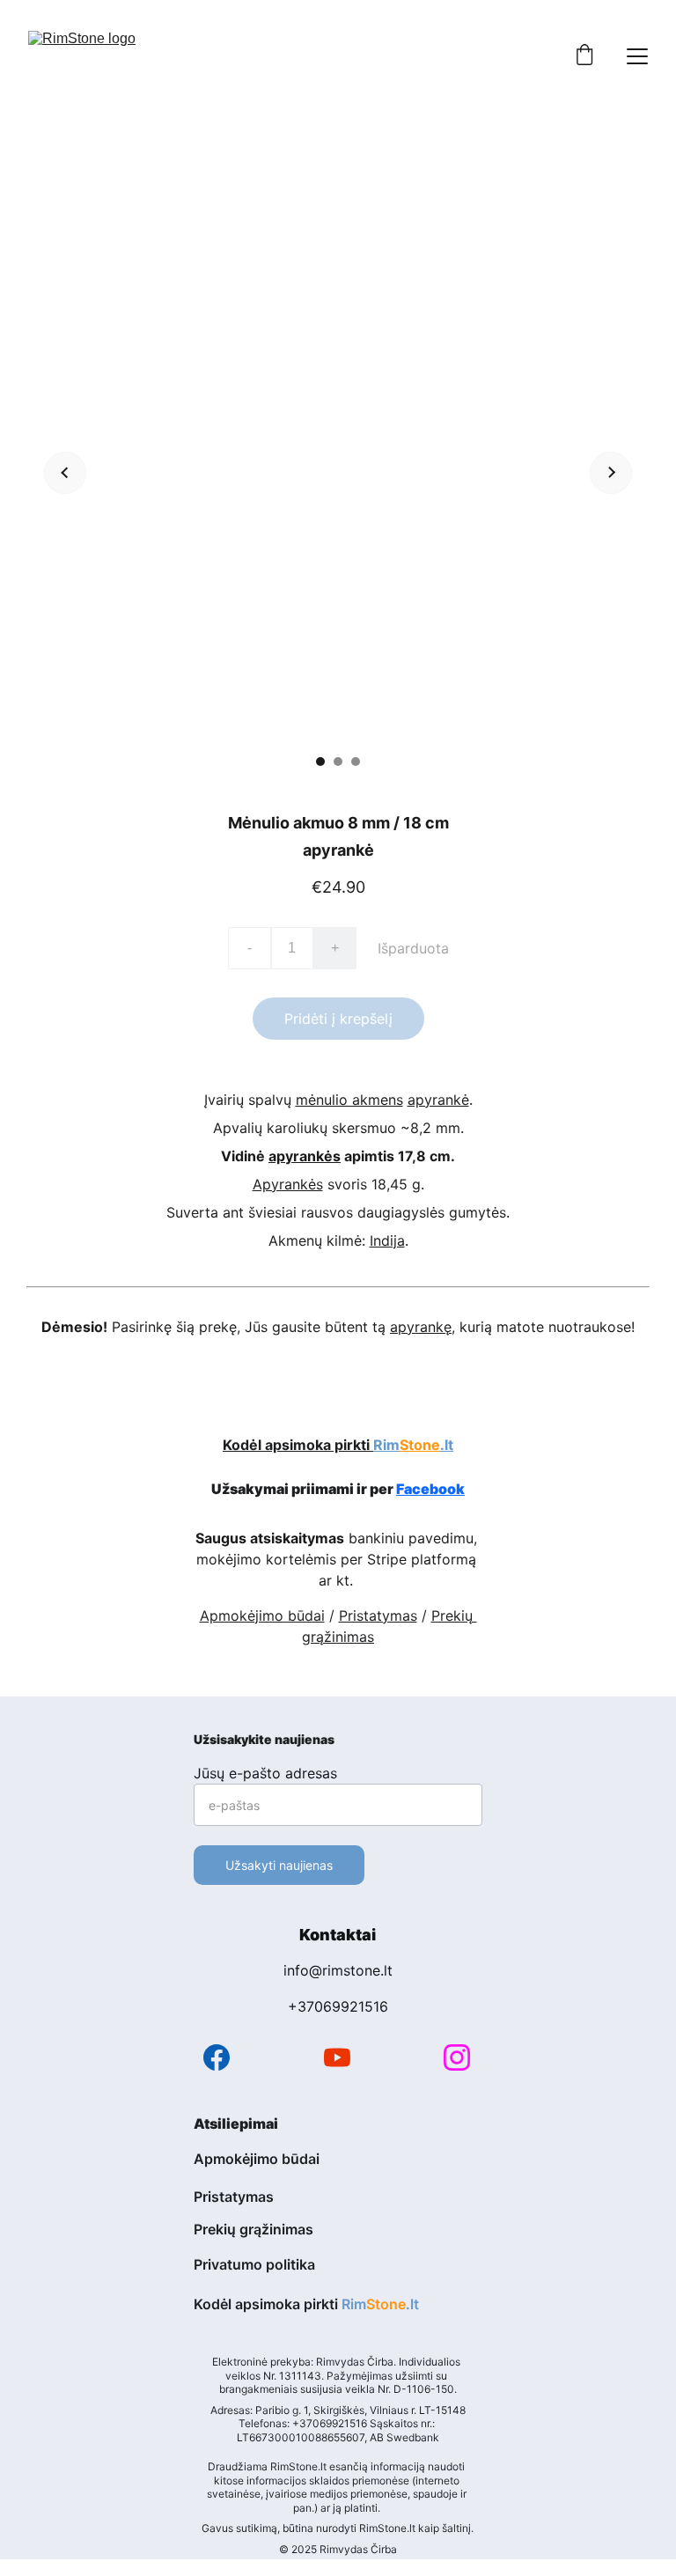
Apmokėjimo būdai (262, 1616)
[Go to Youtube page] (337, 2057)
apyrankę (421, 1327)
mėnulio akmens (349, 1100)
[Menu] (637, 56)
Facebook (430, 1489)
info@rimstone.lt (338, 1970)
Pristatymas (378, 1616)
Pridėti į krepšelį (338, 1019)
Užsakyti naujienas (279, 1865)
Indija (387, 1240)
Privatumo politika (254, 2264)
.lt (447, 1445)
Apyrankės (288, 1184)
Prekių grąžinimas (253, 2229)
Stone (420, 1445)
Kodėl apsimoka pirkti (298, 1445)
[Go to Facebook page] (217, 2057)
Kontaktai (338, 1935)
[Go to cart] (584, 56)
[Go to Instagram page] (457, 2057)
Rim (386, 1445)
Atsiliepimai (236, 2123)
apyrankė (438, 1100)
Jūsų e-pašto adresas (265, 1773)
